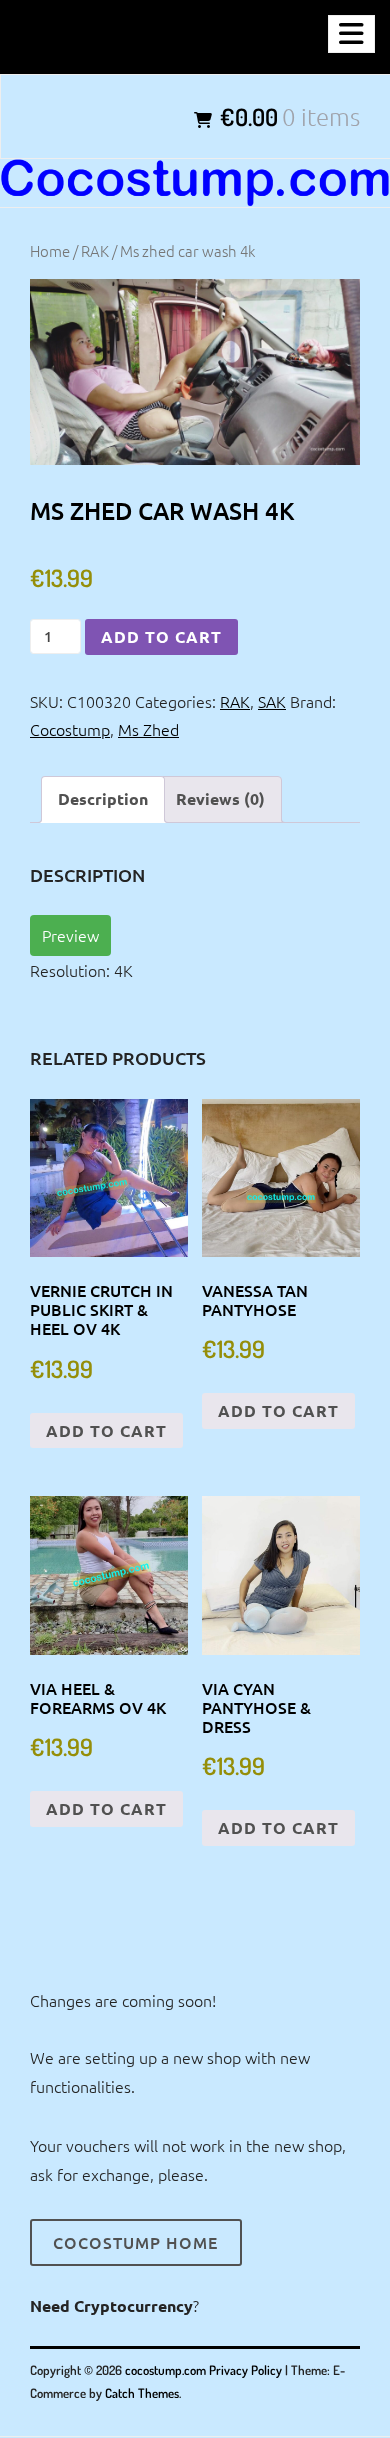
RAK (95, 250)
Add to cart (161, 636)
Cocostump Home (135, 2242)
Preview (70, 935)
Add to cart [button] (106, 1430)
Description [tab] (103, 798)
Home (50, 250)
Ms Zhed (148, 729)
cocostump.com (165, 2370)
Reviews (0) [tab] (220, 798)
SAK (272, 701)
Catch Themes (142, 2393)
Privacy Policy (245, 2370)
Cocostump (70, 729)
